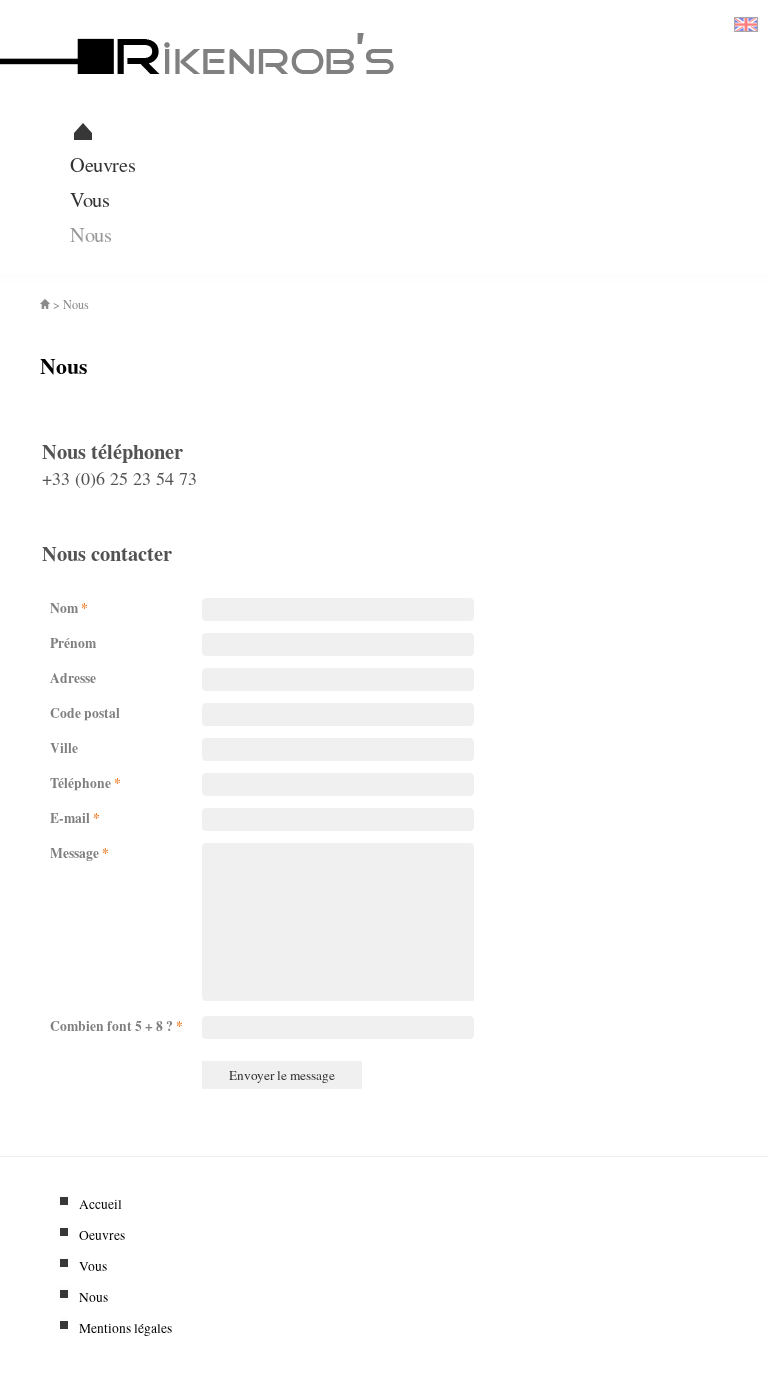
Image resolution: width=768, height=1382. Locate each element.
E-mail (71, 818)
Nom (65, 608)
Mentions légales (120, 1328)
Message (75, 853)
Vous (89, 199)
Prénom (69, 643)
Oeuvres (102, 164)
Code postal (81, 713)
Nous (90, 234)
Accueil (95, 1204)
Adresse (69, 678)
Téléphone (81, 783)
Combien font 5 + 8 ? (112, 1026)
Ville (60, 748)
